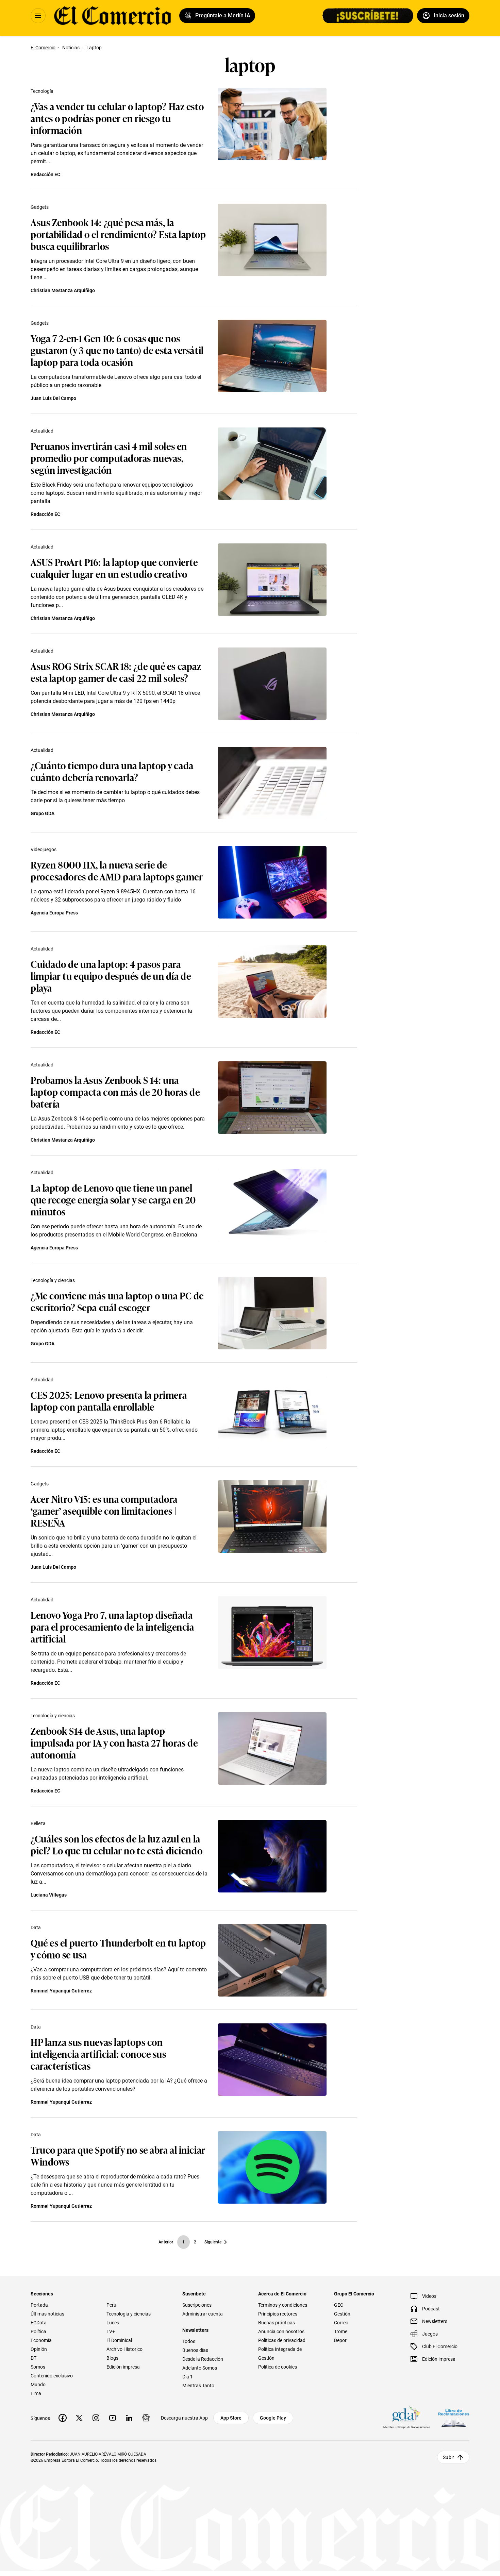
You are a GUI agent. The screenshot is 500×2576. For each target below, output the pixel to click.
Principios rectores (278, 2314)
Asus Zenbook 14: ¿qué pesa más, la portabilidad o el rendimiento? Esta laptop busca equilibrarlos (118, 234)
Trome (341, 2331)
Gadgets (40, 207)
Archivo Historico (124, 2349)
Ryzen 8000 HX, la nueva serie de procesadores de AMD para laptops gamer (117, 870)
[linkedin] (129, 2418)
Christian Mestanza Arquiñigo (63, 290)
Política (38, 2331)
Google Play (273, 2418)
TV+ (111, 2331)
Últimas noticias (47, 2314)
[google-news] (146, 2418)
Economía (41, 2340)
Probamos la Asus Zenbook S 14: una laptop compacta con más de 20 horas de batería (115, 1091)
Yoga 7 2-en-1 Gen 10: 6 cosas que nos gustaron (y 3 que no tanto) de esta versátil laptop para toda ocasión (117, 350)
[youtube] (113, 2418)
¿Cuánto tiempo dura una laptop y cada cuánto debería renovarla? (112, 771)
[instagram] (96, 2418)
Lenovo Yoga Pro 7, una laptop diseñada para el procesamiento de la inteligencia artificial (112, 1626)
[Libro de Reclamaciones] (454, 2418)
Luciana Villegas (49, 1895)
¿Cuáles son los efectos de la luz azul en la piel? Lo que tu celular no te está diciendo (116, 1844)
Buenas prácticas (277, 2323)
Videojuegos (44, 849)
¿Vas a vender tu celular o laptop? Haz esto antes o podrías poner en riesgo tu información (117, 118)
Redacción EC (45, 174)
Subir (448, 2457)
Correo (341, 2323)
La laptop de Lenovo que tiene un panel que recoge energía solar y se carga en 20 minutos (113, 1199)
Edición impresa (123, 2367)
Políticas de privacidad (282, 2340)
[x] (79, 2418)
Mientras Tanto (198, 2386)
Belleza (38, 1823)
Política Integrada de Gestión (280, 2354)
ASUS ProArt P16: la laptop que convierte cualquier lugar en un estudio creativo (114, 568)
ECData (39, 2323)
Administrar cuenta (203, 2314)
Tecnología (42, 91)
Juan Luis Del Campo (53, 398)
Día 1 (188, 2377)
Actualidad (42, 431)
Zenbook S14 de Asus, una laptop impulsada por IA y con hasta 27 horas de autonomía (114, 1742)
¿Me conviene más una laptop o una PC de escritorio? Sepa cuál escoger (117, 1301)
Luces (113, 2323)
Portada (39, 2305)
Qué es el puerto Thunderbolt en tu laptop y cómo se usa (118, 1948)
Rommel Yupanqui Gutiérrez (61, 1991)
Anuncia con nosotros (281, 2331)
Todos (189, 2341)
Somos (38, 2367)
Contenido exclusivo (52, 2376)
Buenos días (195, 2350)
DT (34, 2358)
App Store (231, 2418)
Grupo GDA (43, 813)
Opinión (39, 2349)
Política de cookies (278, 2367)
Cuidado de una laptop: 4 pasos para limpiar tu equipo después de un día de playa (111, 975)
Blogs (112, 2358)
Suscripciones (197, 2305)
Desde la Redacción (203, 2359)
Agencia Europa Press (54, 913)
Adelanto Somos (200, 2368)
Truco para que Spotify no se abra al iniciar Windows (118, 2155)
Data (36, 1927)
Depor (340, 2340)
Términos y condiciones (283, 2305)
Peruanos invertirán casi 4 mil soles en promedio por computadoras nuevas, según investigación (109, 458)
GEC (339, 2305)
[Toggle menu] (38, 16)
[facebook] (63, 2418)
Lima (36, 2393)
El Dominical (119, 2340)
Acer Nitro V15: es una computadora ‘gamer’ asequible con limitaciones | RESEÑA (104, 1510)
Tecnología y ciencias (53, 1280)
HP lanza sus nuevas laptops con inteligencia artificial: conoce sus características (98, 2053)
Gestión (342, 2314)
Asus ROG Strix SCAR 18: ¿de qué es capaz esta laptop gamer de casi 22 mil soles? (116, 672)
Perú (111, 2305)
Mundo (38, 2385)
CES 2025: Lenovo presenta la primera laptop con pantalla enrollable (109, 1400)
